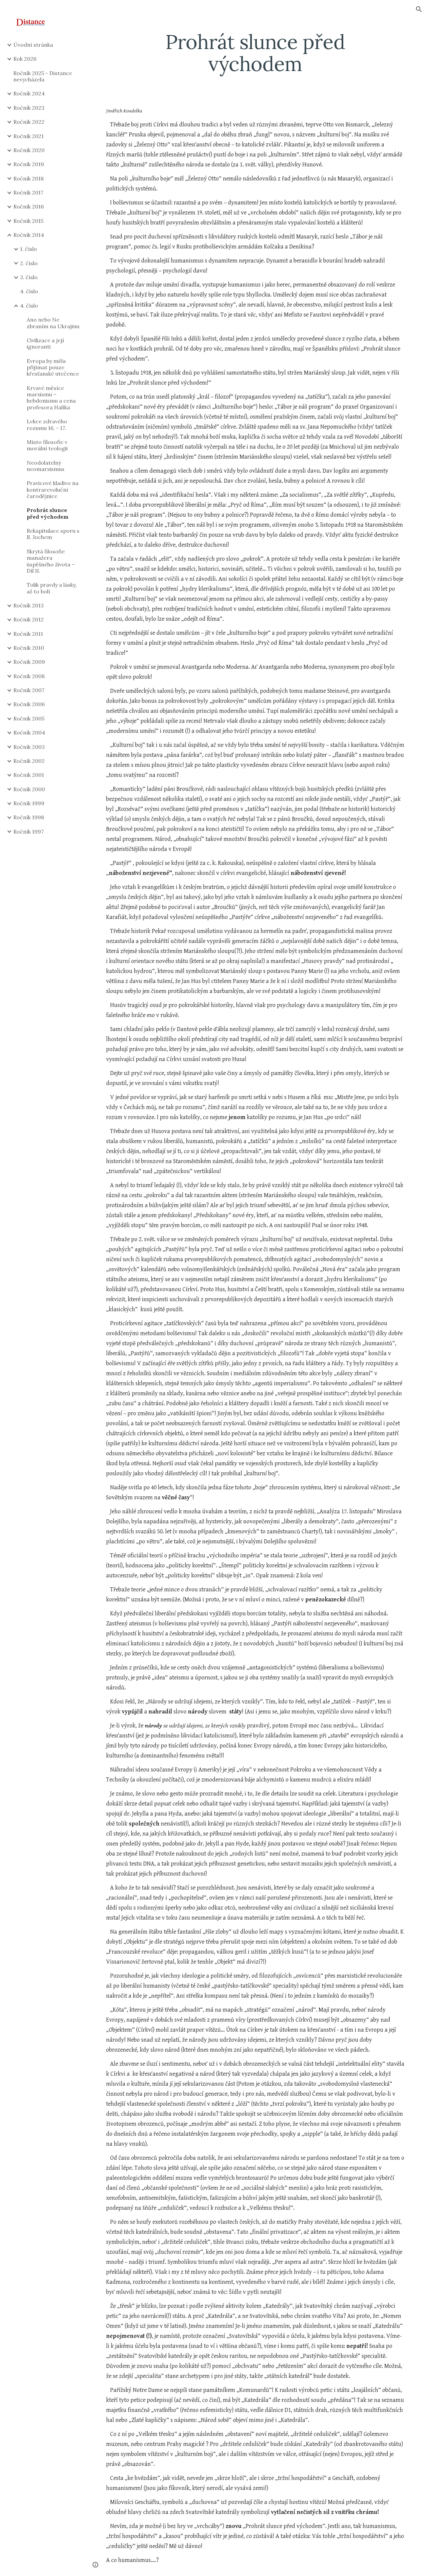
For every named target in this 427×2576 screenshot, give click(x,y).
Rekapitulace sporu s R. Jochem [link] (53, 534)
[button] (419, 9)
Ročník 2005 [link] (29, 718)
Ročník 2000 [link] (29, 789)
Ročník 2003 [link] (29, 747)
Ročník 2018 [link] (29, 178)
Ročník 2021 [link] (29, 136)
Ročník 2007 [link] (29, 690)
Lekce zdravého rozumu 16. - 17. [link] (47, 424)
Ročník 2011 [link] (28, 634)
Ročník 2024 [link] (29, 93)
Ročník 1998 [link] (29, 817)
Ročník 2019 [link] (29, 164)
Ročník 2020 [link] (29, 150)
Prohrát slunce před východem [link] (48, 513)
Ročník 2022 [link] (29, 122)
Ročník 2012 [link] (29, 619)
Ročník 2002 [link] (29, 761)
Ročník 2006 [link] (29, 704)
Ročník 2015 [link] (28, 221)
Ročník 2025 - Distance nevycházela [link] (43, 76)
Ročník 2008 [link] (29, 676)
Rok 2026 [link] (25, 59)
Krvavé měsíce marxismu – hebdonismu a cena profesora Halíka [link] (51, 398)
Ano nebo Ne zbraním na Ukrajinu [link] (53, 323)
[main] (255, 53)
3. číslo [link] (29, 277)
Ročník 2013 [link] (29, 605)
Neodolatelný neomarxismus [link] (46, 466)
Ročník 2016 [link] (29, 206)
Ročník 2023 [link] (29, 108)
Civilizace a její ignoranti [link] (45, 343)
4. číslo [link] (29, 291)
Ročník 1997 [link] (29, 832)
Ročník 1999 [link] (29, 803)
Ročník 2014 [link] (29, 235)
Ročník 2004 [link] (29, 732)
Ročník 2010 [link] (29, 648)
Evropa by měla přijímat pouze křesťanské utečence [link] (53, 367)
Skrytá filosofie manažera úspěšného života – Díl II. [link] (51, 561)
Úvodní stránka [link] (33, 45)
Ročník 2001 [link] (29, 775)
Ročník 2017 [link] (28, 192)
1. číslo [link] (29, 249)
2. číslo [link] (29, 263)
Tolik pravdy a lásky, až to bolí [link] (52, 588)
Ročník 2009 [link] (29, 662)
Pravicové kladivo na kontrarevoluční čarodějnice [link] (53, 489)
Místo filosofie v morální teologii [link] (47, 445)
